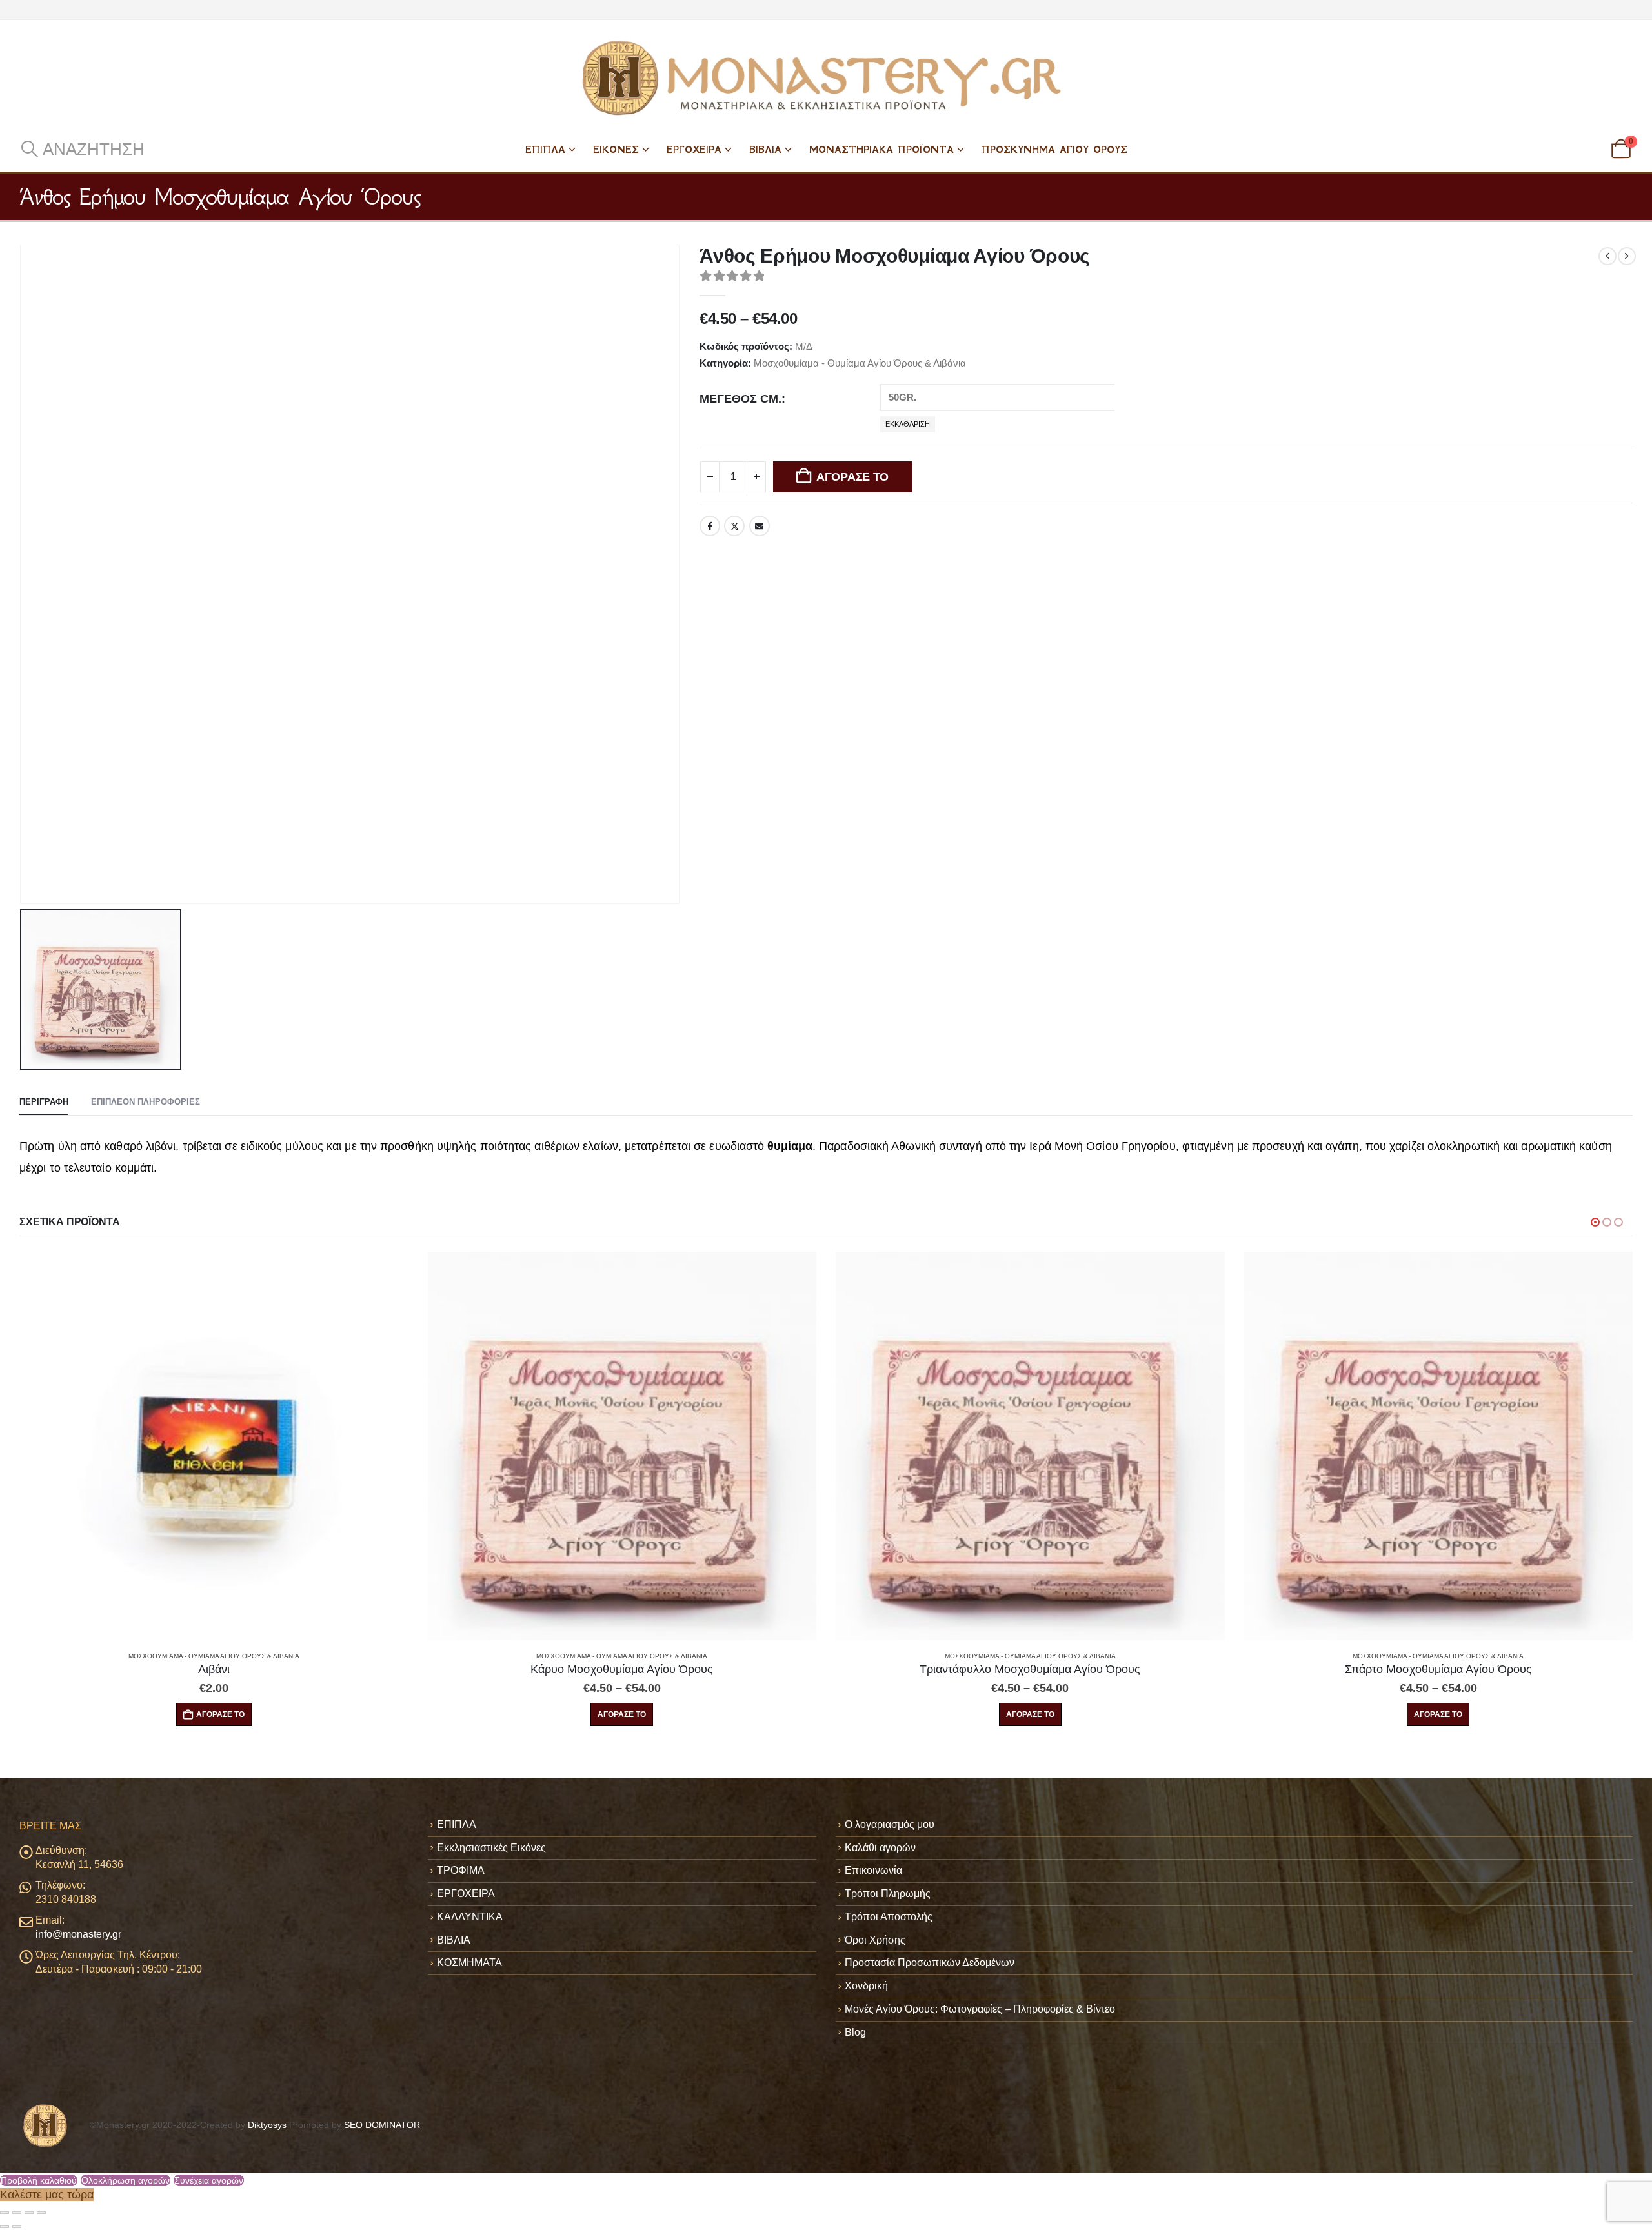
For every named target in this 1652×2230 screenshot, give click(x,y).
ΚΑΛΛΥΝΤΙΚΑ (470, 1917)
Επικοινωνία (873, 1870)
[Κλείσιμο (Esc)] (41, 2213)
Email (760, 526)
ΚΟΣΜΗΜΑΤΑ (469, 1963)
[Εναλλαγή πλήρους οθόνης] (17, 2213)
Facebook (710, 526)
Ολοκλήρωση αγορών (126, 2180)
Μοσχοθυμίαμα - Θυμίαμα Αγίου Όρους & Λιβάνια (860, 363)
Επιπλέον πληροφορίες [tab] (146, 1102)
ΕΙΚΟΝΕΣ (616, 149)
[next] (1627, 256)
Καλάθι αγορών (880, 1848)
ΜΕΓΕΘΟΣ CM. (740, 399)
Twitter (734, 526)
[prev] (1607, 256)
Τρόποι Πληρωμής (888, 1893)
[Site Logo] (826, 78)
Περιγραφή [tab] (44, 1102)
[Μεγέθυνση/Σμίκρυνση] (5, 2213)
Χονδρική (866, 1986)
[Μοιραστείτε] (29, 2213)
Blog (855, 2032)
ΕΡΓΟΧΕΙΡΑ (694, 149)
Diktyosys (267, 2125)
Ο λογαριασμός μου (890, 1824)
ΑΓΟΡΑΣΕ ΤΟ (852, 477)
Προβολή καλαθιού (39, 2180)
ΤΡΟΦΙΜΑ (461, 1870)
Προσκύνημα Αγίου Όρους (1054, 149)
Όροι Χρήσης (875, 1940)
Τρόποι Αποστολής (889, 1917)
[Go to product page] (215, 1446)
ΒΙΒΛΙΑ (765, 149)
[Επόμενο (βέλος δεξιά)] (17, 2227)
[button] (82, 149)
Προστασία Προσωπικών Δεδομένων (930, 1963)
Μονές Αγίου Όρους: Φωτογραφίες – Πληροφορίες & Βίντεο (980, 2009)
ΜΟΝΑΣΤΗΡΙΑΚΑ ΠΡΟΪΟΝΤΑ (881, 149)
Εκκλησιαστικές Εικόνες (491, 1848)
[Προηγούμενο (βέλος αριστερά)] (5, 2227)
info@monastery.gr (78, 1934)
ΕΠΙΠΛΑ (545, 149)
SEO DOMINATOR (382, 2125)
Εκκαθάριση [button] (908, 424)
